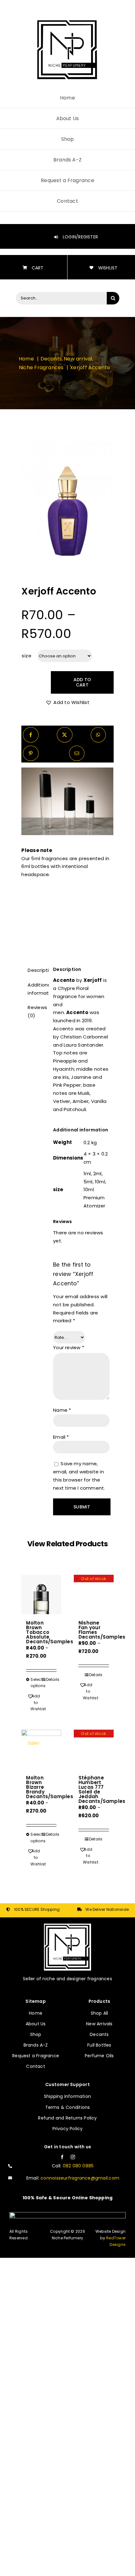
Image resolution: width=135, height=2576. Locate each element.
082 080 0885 (78, 2166)
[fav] (67, 21)
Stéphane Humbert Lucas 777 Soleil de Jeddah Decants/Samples (102, 1789)
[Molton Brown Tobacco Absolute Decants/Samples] (41, 1595)
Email (61, 1437)
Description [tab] (36, 970)
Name (62, 1410)
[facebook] (62, 2157)
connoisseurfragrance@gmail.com (80, 2178)
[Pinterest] (31, 753)
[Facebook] (31, 735)
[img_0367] (67, 501)
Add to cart (82, 682)
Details (51, 1679)
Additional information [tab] (36, 989)
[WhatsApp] (98, 735)
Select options (36, 1683)
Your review (69, 1347)
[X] (65, 735)
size (27, 656)
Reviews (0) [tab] (36, 1011)
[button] (67, 702)
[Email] (77, 753)
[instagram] (73, 2157)
